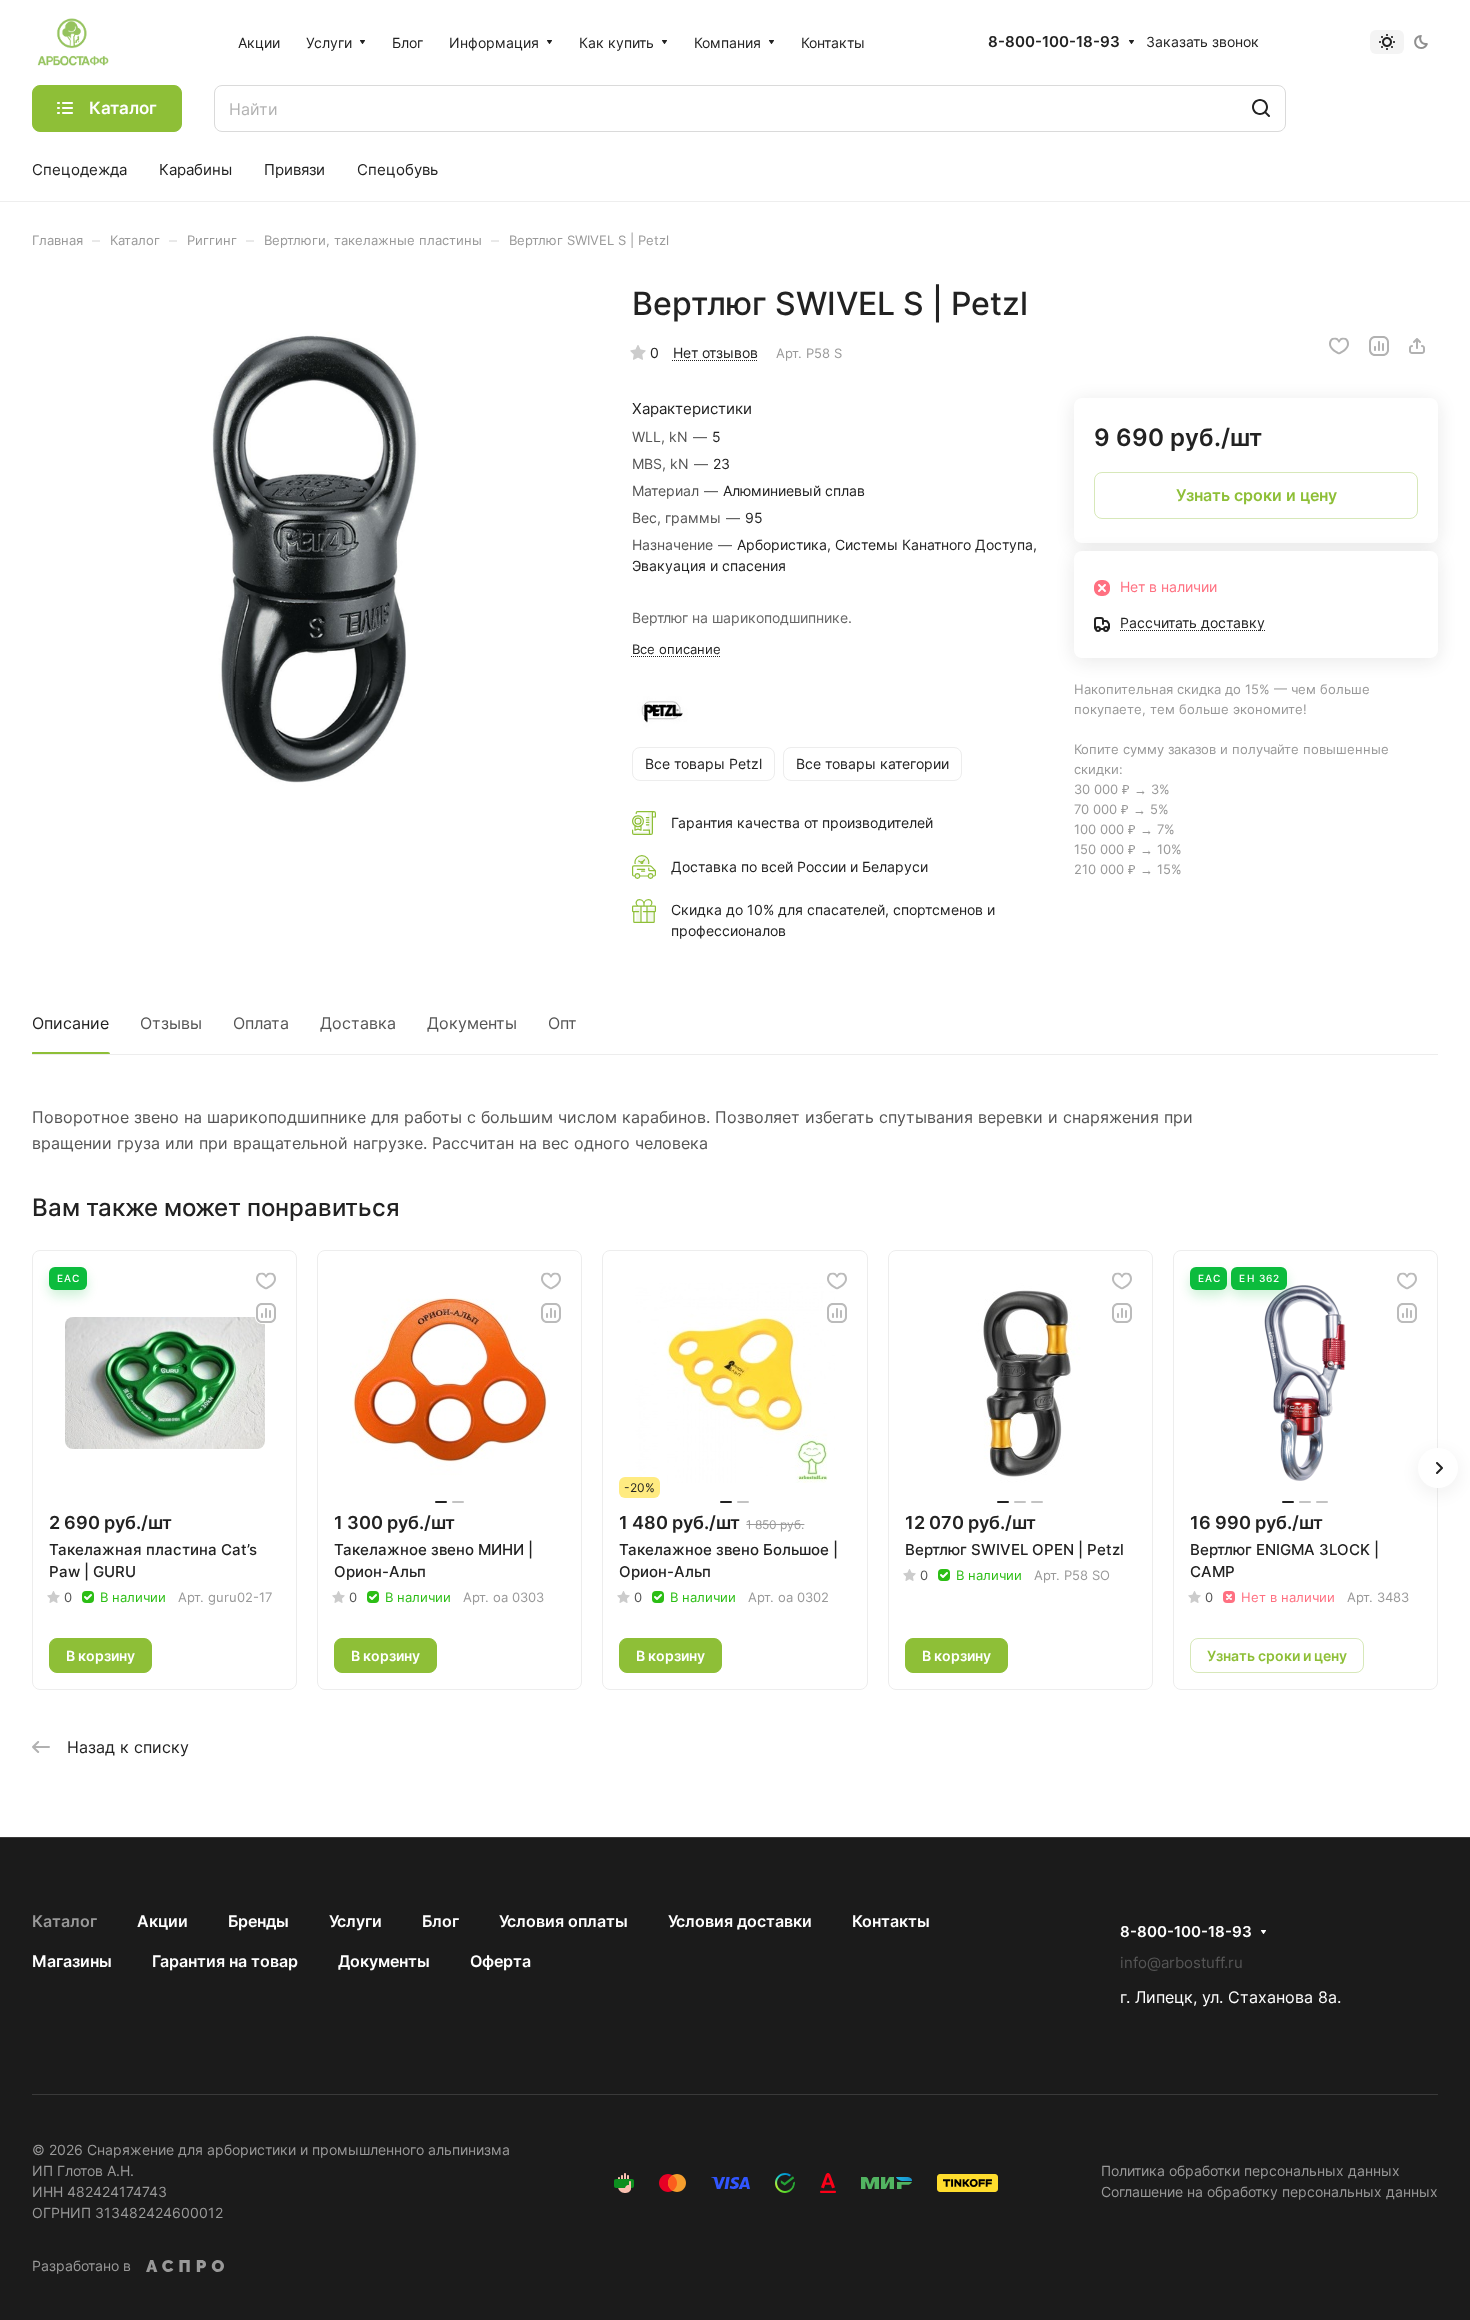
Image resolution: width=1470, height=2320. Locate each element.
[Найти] (1261, 108)
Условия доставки (740, 1921)
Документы (472, 1023)
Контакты (891, 1921)
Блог (440, 1921)
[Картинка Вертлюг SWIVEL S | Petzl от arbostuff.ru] (311, 563)
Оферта (500, 1961)
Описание (70, 1023)
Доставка (358, 1023)
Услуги (355, 1921)
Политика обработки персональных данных (1250, 2170)
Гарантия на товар (225, 1961)
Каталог (64, 1921)
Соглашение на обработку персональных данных (1269, 2191)
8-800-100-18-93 (1054, 42)
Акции (162, 1921)
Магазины (72, 1961)
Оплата (261, 1023)
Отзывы (171, 1023)
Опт (562, 1023)
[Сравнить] (1379, 346)
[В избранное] (1339, 346)
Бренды (258, 1921)
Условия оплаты (563, 1921)
